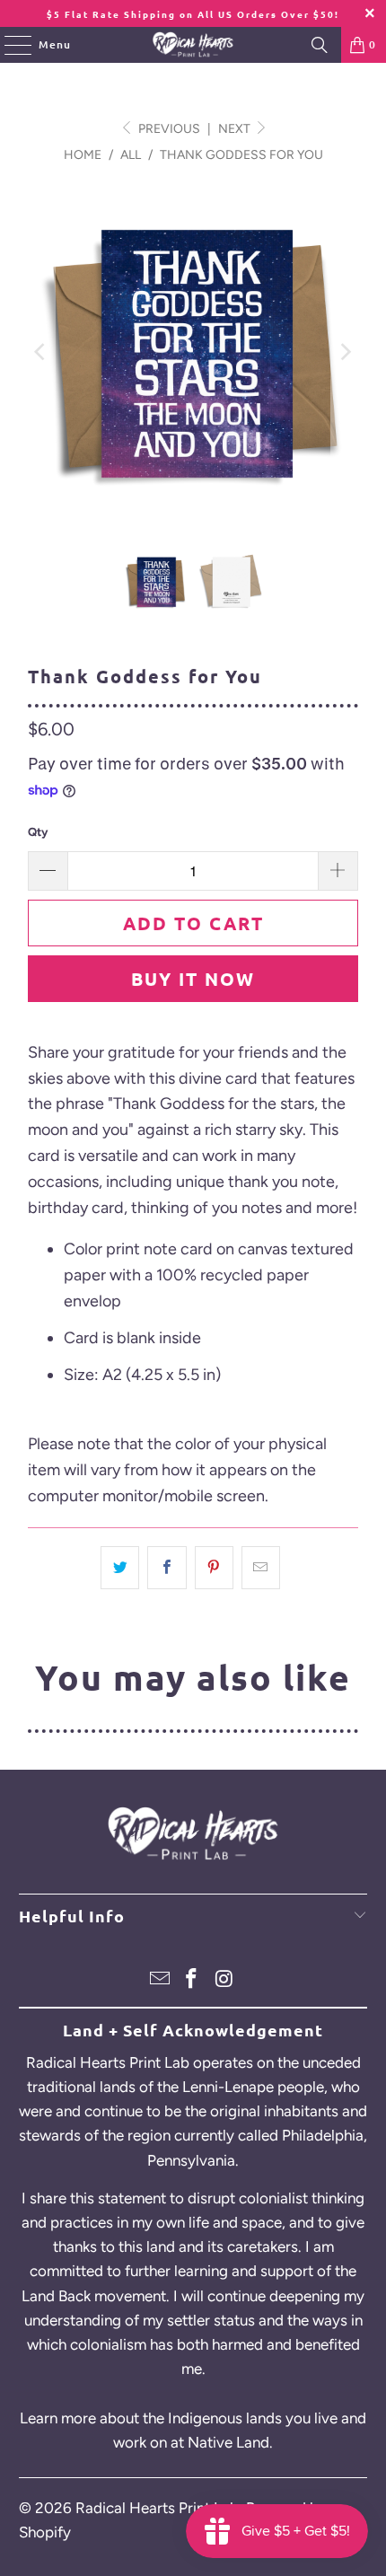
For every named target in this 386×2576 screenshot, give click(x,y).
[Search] (320, 45)
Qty (38, 832)
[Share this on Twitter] (120, 1568)
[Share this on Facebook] (167, 1568)
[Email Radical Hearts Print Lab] (160, 1980)
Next (236, 129)
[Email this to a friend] (261, 1568)
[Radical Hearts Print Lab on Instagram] (224, 1980)
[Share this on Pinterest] (214, 1568)
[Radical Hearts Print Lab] (193, 45)
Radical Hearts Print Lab (157, 2508)
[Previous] (41, 352)
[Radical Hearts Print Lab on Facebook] (192, 1980)
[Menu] (9, 45)
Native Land (228, 2442)
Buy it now (193, 979)
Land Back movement (94, 2296)
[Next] (345, 352)
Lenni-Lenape (228, 2087)
